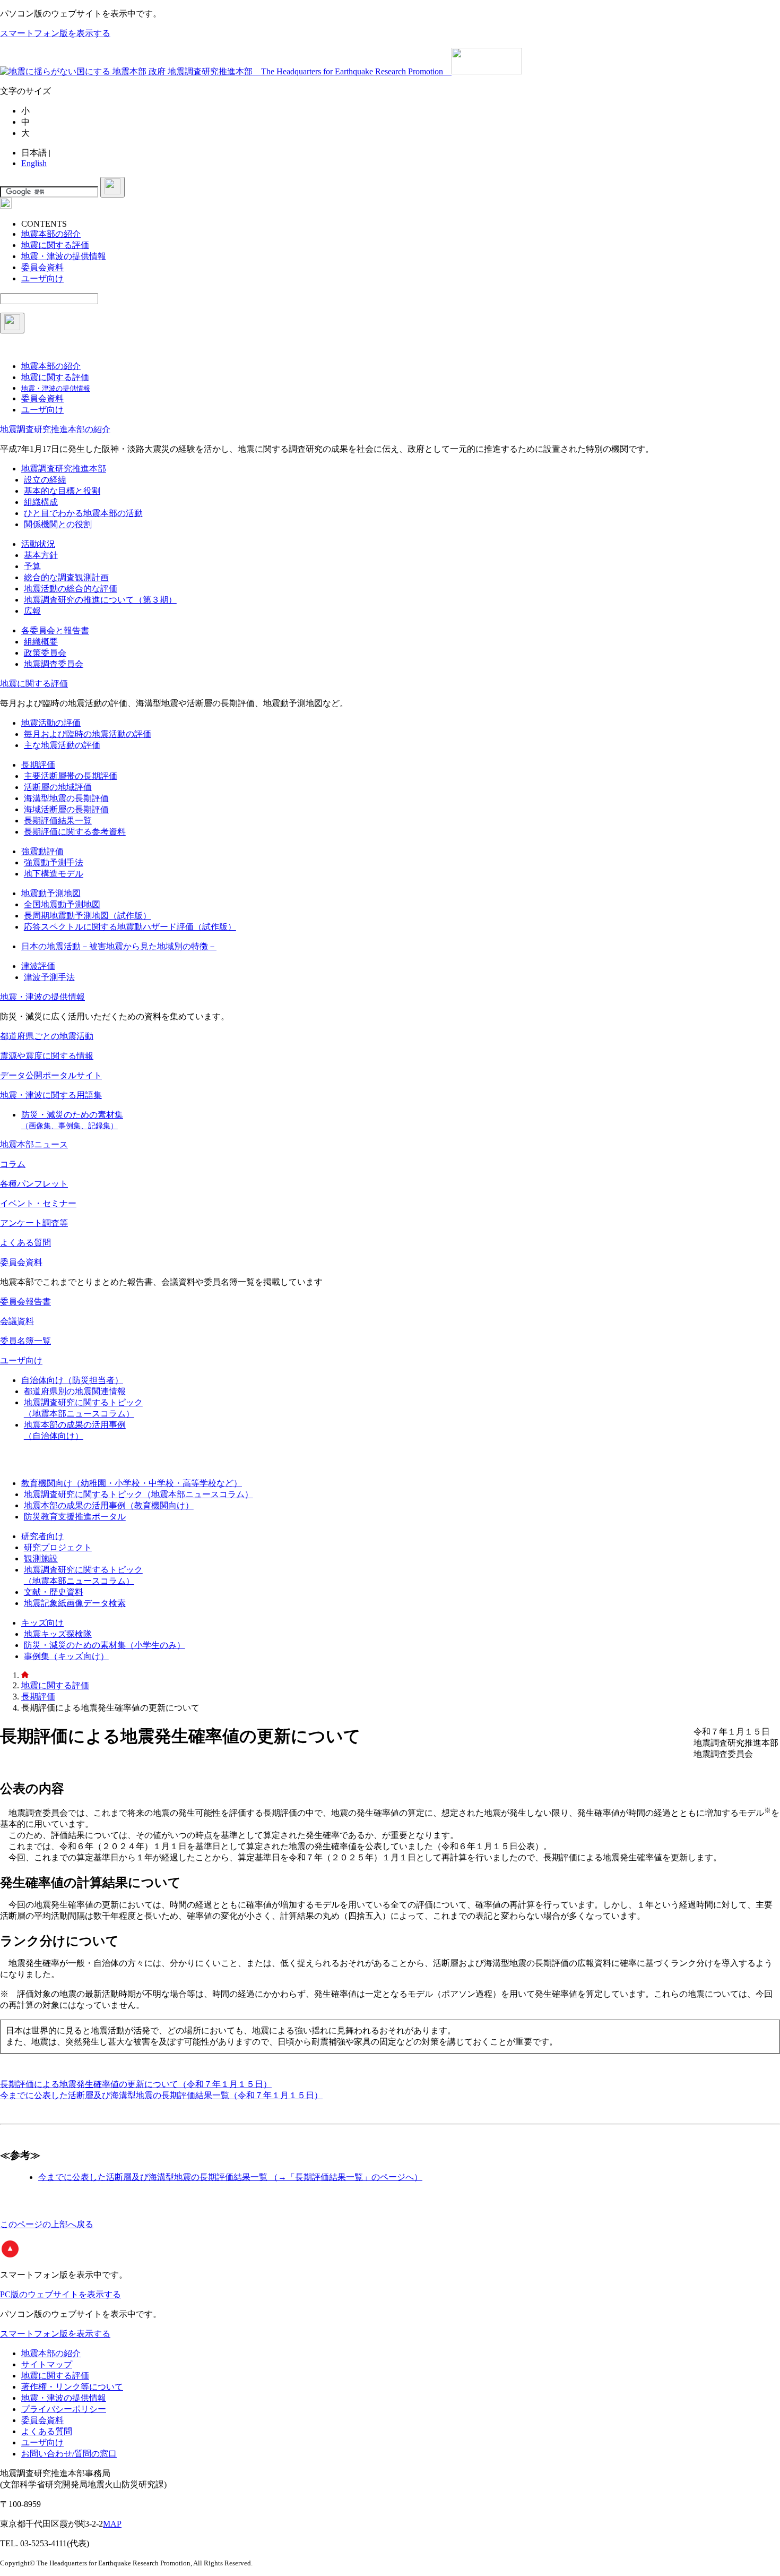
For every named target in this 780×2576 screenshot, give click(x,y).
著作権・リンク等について (72, 2387)
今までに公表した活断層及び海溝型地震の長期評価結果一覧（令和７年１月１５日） (161, 2095)
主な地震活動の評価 (62, 745)
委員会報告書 (25, 1302)
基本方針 (41, 555)
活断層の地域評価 (58, 787)
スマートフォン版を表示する (55, 33)
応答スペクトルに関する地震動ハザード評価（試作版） (130, 927)
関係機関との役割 (58, 524)
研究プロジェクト (58, 1547)
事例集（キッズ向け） (66, 1656)
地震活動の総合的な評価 (71, 589)
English (34, 163)
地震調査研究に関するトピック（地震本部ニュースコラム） (138, 1494)
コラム (13, 1164)
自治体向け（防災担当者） (72, 1380)
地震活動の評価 (51, 723)
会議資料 (17, 1321)
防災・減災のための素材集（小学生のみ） (105, 1645)
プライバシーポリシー (64, 2409)
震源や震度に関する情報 (47, 1056)
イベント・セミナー (38, 1203)
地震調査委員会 (54, 664)
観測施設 (41, 1559)
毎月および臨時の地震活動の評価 (88, 734)
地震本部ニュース (34, 1144)
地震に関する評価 (34, 684)
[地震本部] (25, 1675)
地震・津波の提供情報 (42, 997)
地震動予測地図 (51, 893)
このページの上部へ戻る (47, 2224)
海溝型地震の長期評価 (66, 798)
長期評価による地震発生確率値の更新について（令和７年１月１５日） (136, 2084)
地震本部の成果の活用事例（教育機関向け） (109, 1505)
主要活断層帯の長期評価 (71, 776)
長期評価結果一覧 (58, 821)
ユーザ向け (21, 1360)
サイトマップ (47, 2364)
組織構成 (41, 502)
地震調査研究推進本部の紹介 (55, 429)
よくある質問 (25, 1243)
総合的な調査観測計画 (66, 577)
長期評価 (38, 765)
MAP (112, 2524)
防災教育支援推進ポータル (75, 1517)
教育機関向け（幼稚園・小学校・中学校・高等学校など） (132, 1483)
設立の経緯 (45, 480)
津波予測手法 (49, 977)
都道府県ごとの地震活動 (47, 1036)
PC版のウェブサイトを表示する (60, 2294)
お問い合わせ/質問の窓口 (69, 2454)
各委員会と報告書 (55, 630)
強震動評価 (42, 851)
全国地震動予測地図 (62, 904)
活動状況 (38, 544)
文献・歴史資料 (54, 1592)
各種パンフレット (34, 1184)
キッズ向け (42, 1623)
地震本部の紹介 (51, 2353)
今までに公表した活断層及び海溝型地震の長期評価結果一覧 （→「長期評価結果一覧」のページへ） (230, 2177)
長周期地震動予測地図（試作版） (88, 916)
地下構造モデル (54, 874)
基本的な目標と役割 (62, 491)
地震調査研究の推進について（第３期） (100, 600)
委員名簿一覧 (25, 1341)
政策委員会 (45, 653)
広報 (32, 611)
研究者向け (42, 1536)
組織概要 (41, 642)
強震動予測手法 (54, 862)
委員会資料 (21, 1262)
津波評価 (38, 966)
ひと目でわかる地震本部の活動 (83, 513)
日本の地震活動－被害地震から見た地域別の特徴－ (119, 946)
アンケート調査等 (34, 1223)
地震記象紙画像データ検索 (75, 1603)
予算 (32, 566)
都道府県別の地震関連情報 (75, 1391)
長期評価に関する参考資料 (75, 832)
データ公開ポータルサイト (51, 1075)
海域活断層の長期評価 (66, 809)
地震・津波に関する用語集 (51, 1095)
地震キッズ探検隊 (58, 1634)
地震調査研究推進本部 (64, 469)
